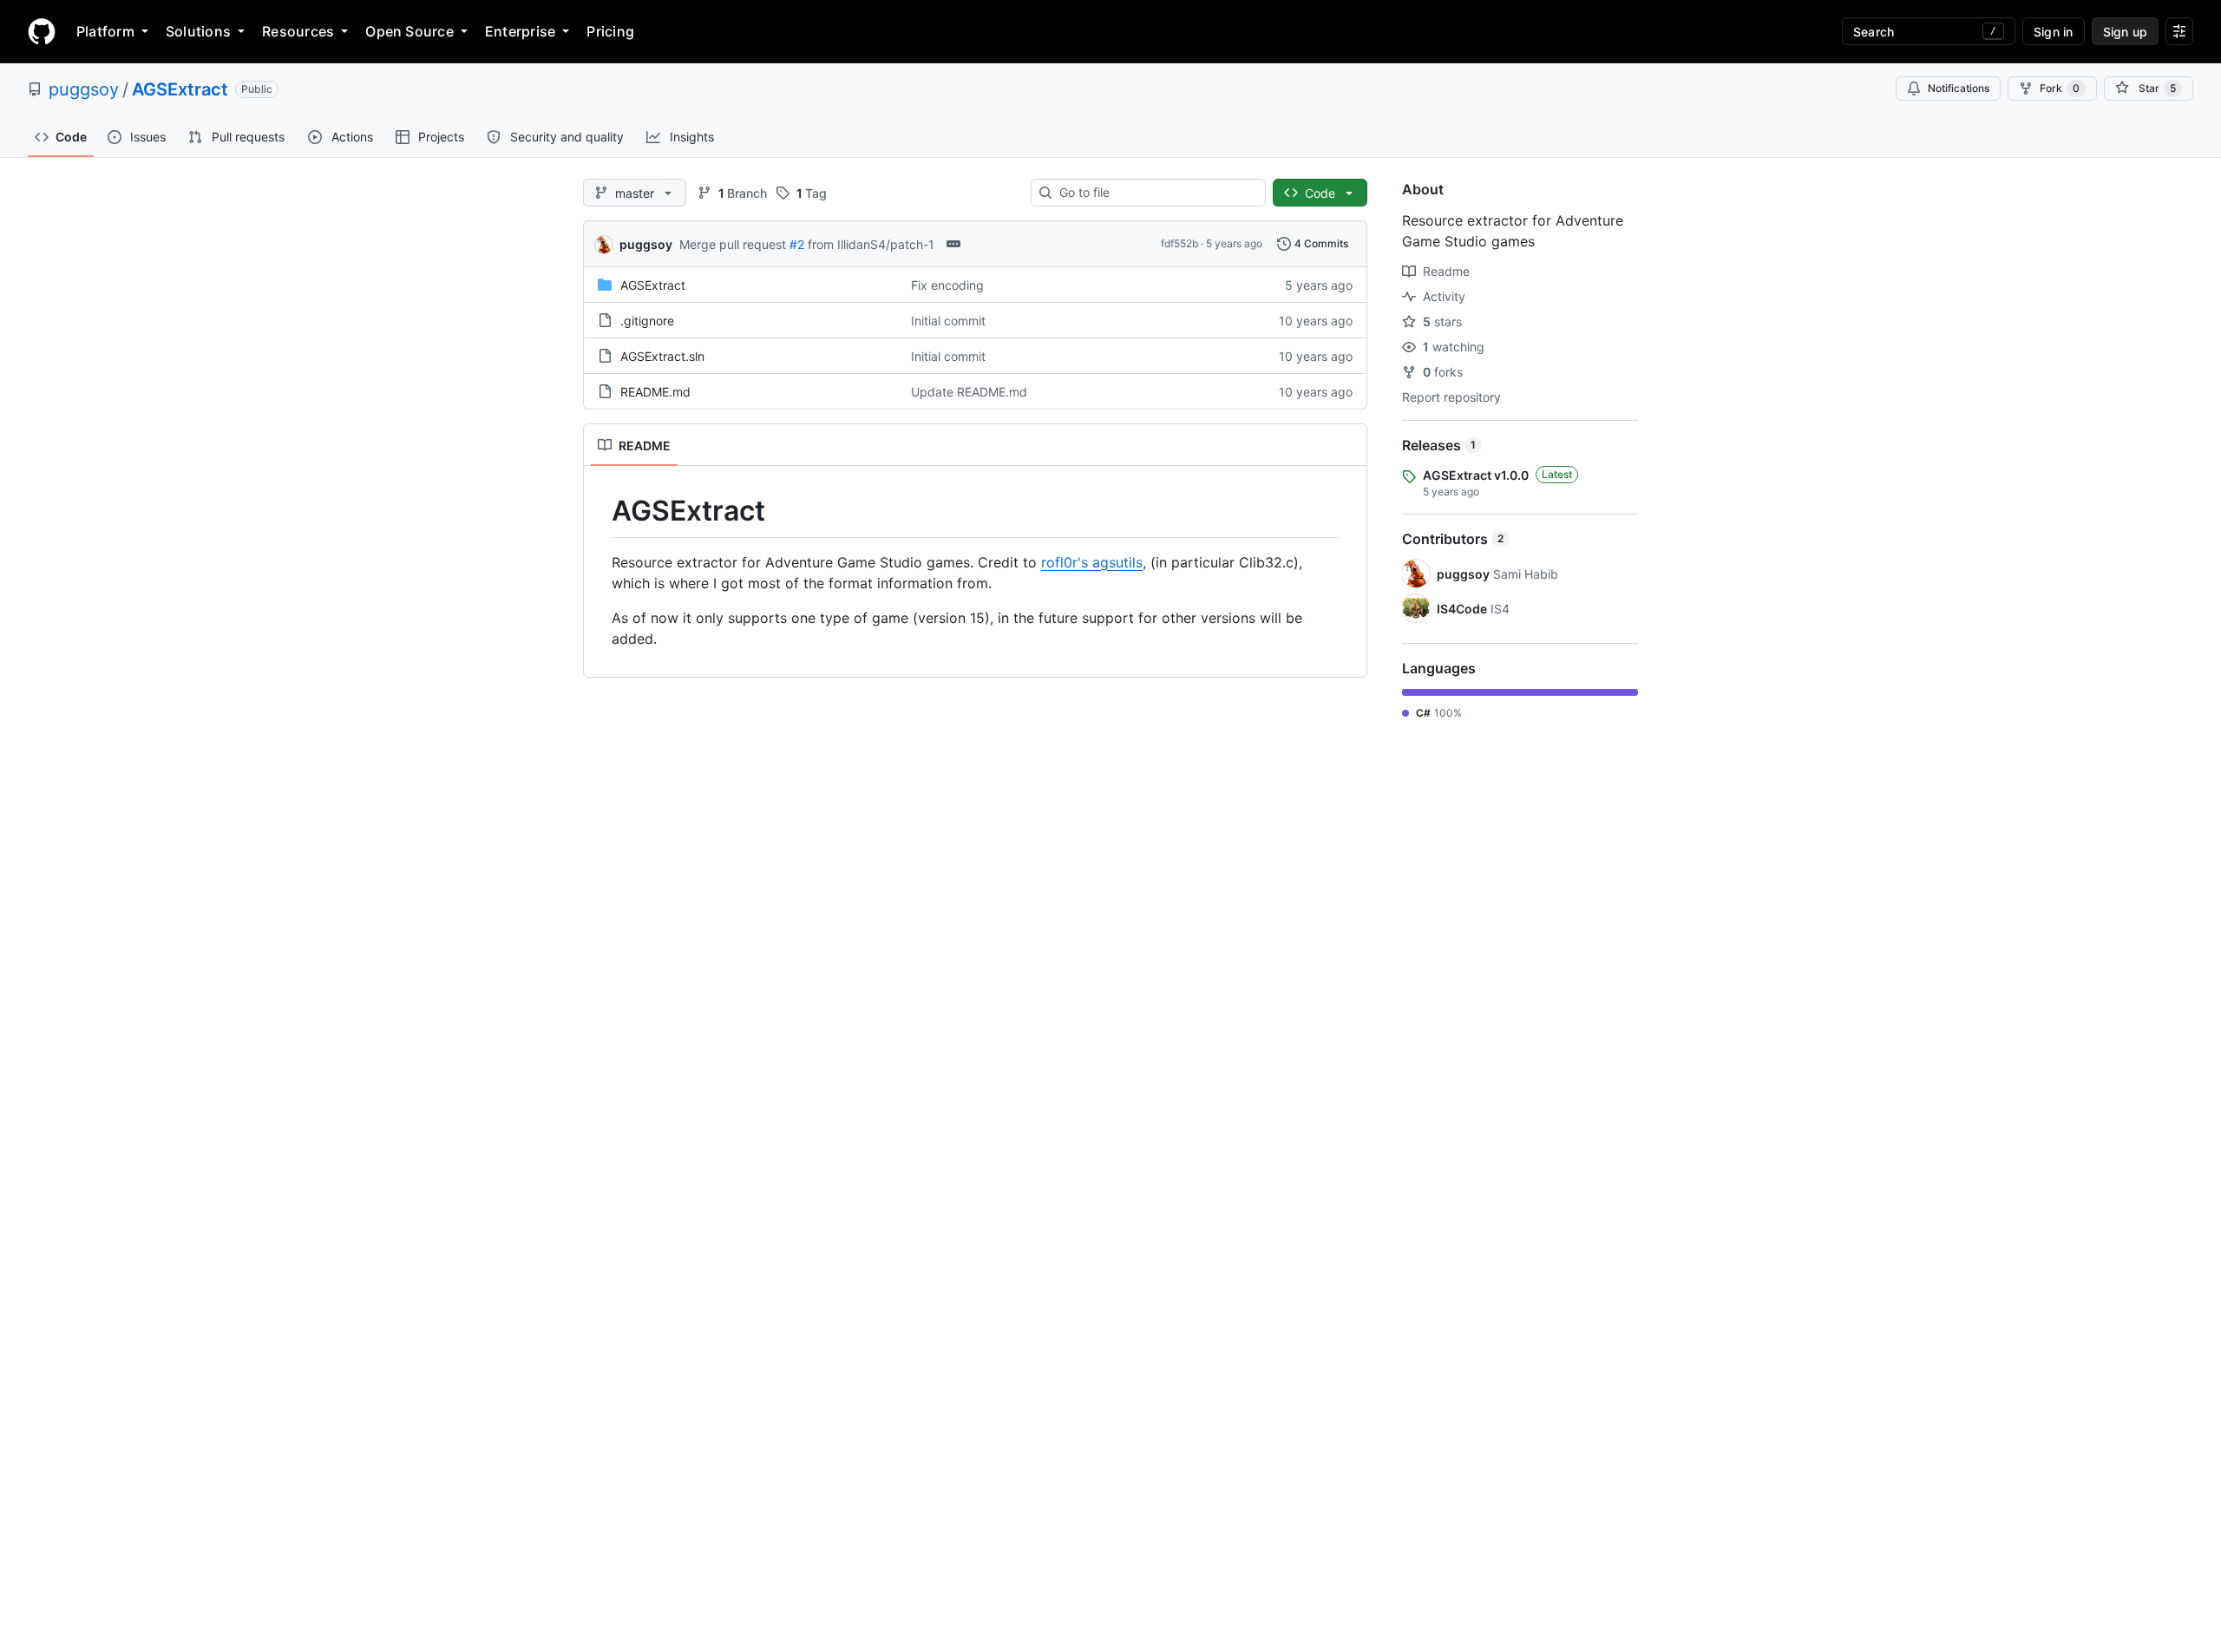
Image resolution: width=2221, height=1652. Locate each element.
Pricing (610, 31)
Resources (298, 31)
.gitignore (647, 321)
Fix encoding (947, 285)
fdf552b (1179, 243)
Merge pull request (733, 244)
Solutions (198, 31)
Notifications (1959, 88)
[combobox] (1155, 193)
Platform (105, 31)
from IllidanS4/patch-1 (871, 244)
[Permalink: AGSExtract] (599, 511)
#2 (797, 244)
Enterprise (520, 31)
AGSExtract (180, 89)
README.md (655, 392)
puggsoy (84, 89)
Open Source (409, 31)
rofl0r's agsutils (1092, 562)
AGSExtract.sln (662, 356)
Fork (2060, 88)
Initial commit (948, 321)
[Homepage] (42, 31)
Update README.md (969, 392)
